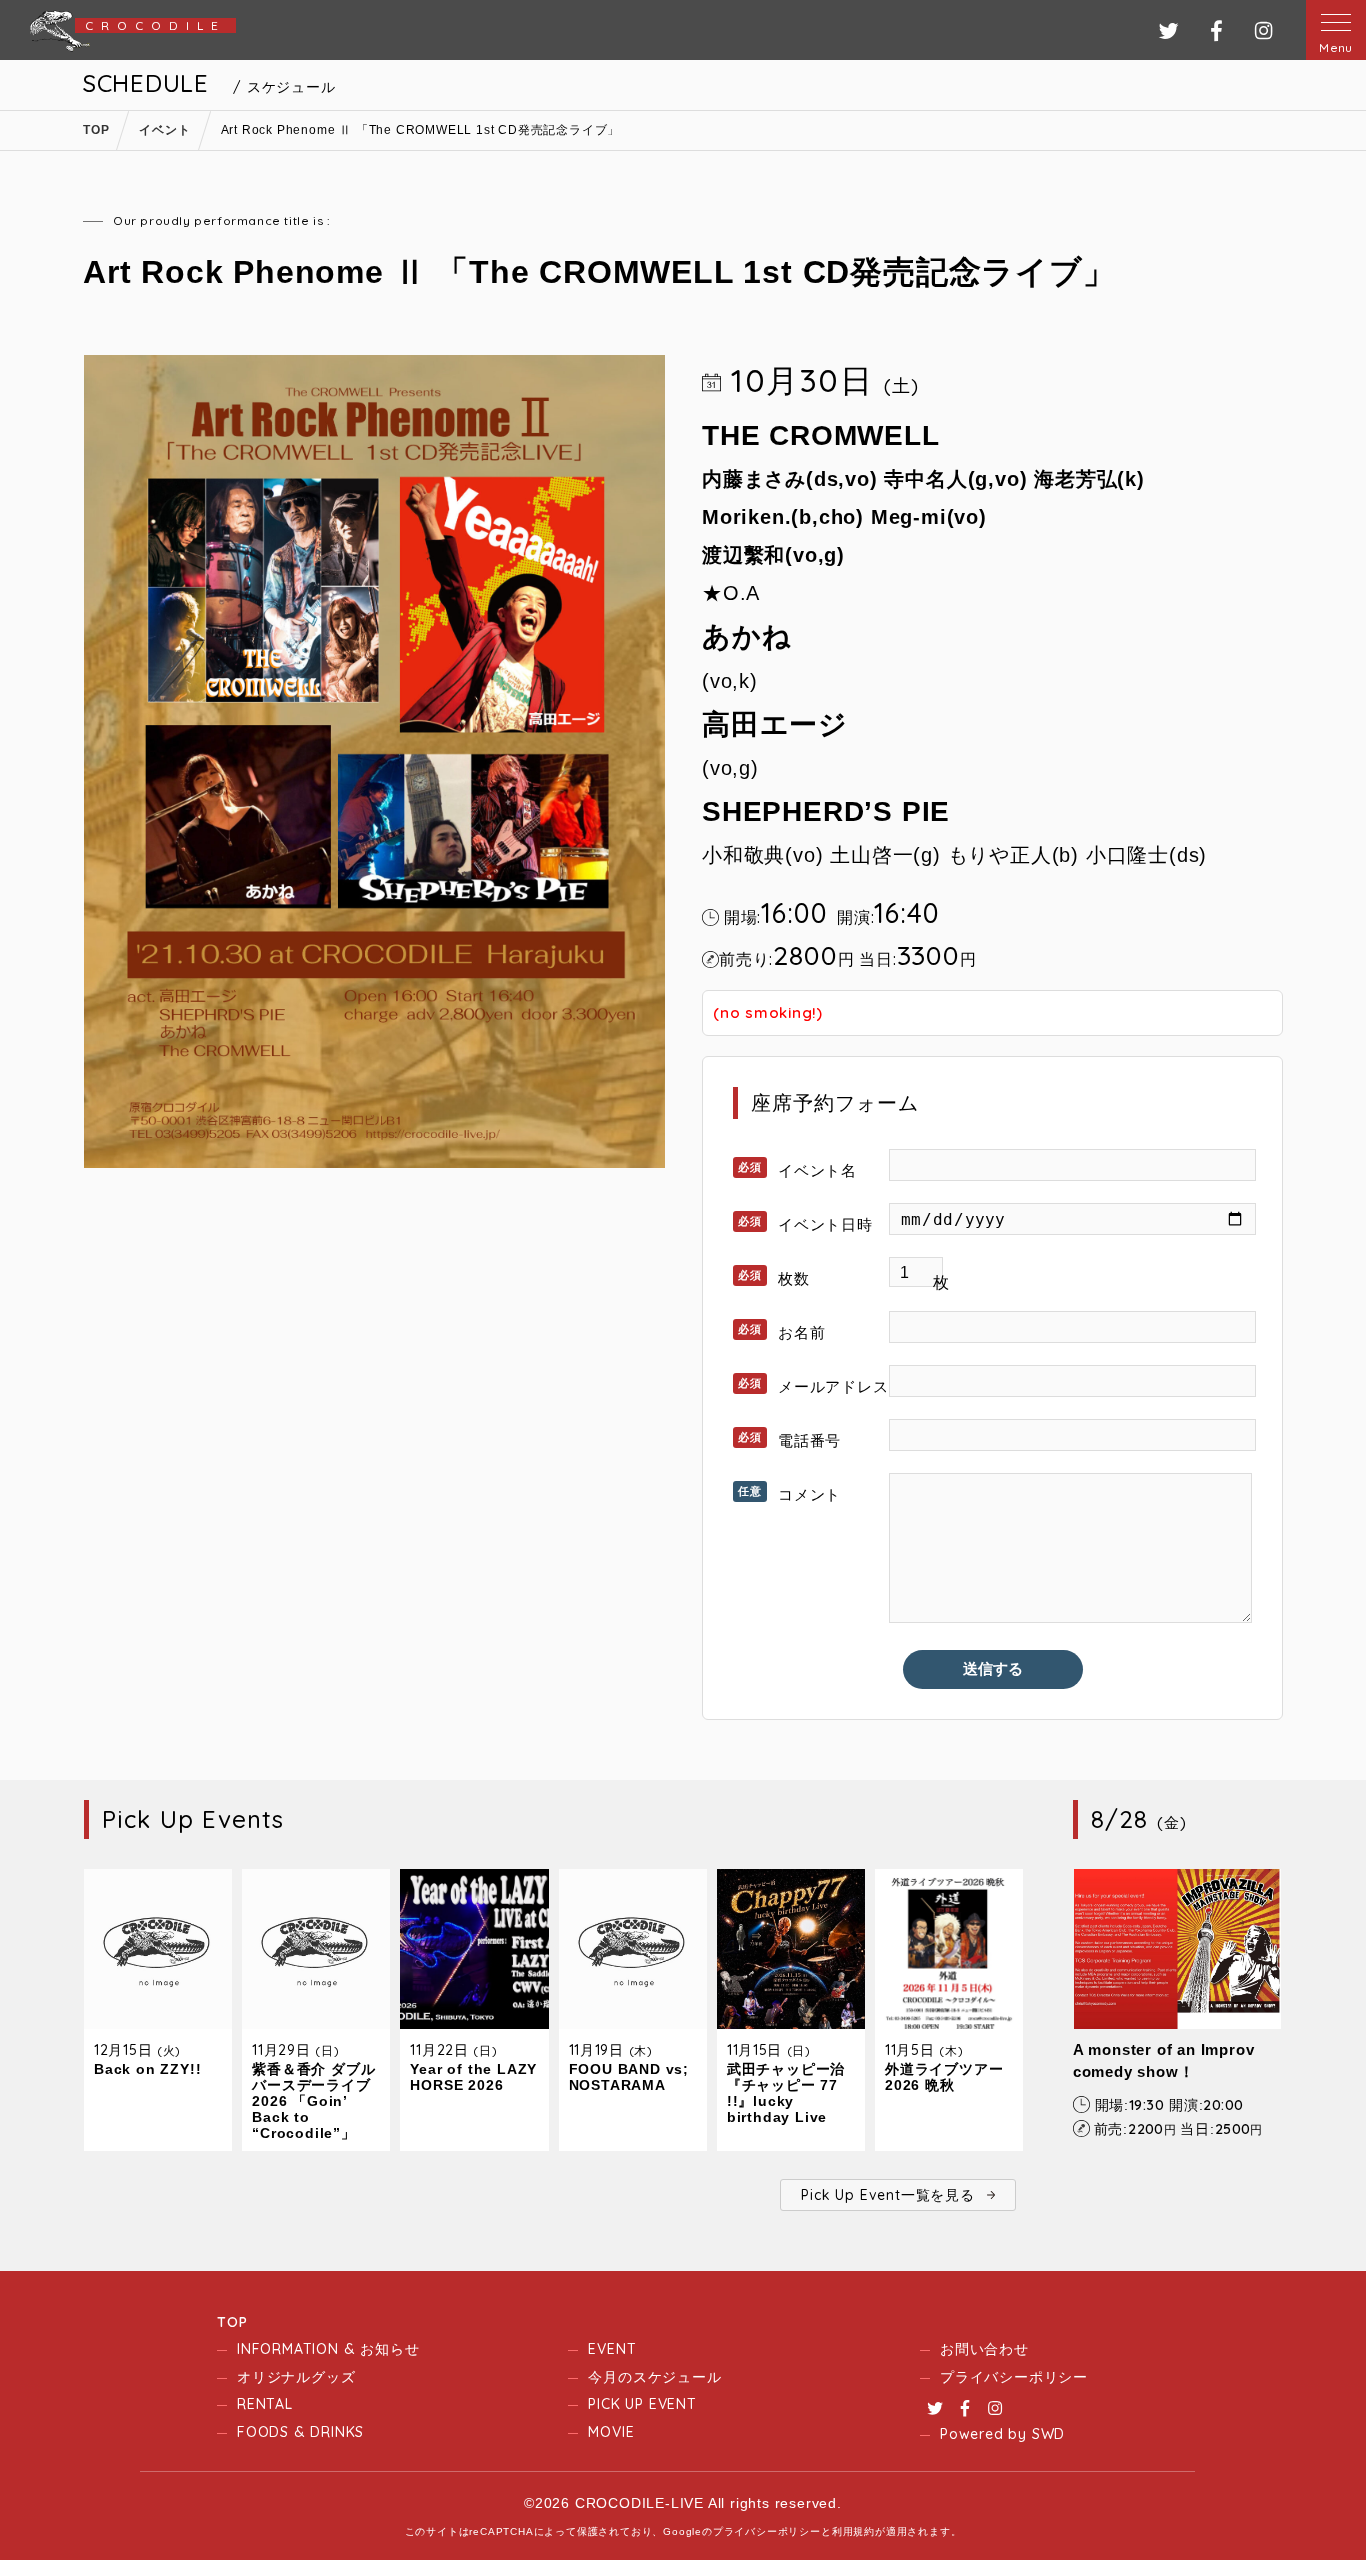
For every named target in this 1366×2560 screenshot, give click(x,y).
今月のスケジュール (654, 2377)
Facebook (965, 2408)
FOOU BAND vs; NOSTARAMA (629, 2077)
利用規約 (853, 2531)
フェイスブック (1216, 30)
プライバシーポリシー (1014, 2377)
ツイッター (1168, 30)
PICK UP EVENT (642, 2404)
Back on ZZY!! (147, 2069)
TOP (232, 2322)
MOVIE (611, 2432)
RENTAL (265, 2404)
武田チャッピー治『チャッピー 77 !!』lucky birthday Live (786, 2093)
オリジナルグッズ (296, 2377)
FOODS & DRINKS (300, 2432)
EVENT (612, 2349)
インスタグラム (1263, 30)
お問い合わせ (984, 2349)
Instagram (995, 2408)
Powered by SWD (1002, 2434)
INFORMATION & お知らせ (328, 2349)
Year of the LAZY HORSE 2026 (473, 2077)
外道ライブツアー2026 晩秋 (944, 2077)
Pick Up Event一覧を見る (887, 2195)
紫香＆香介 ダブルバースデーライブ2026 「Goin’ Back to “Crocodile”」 (313, 2101)
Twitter (935, 2408)
